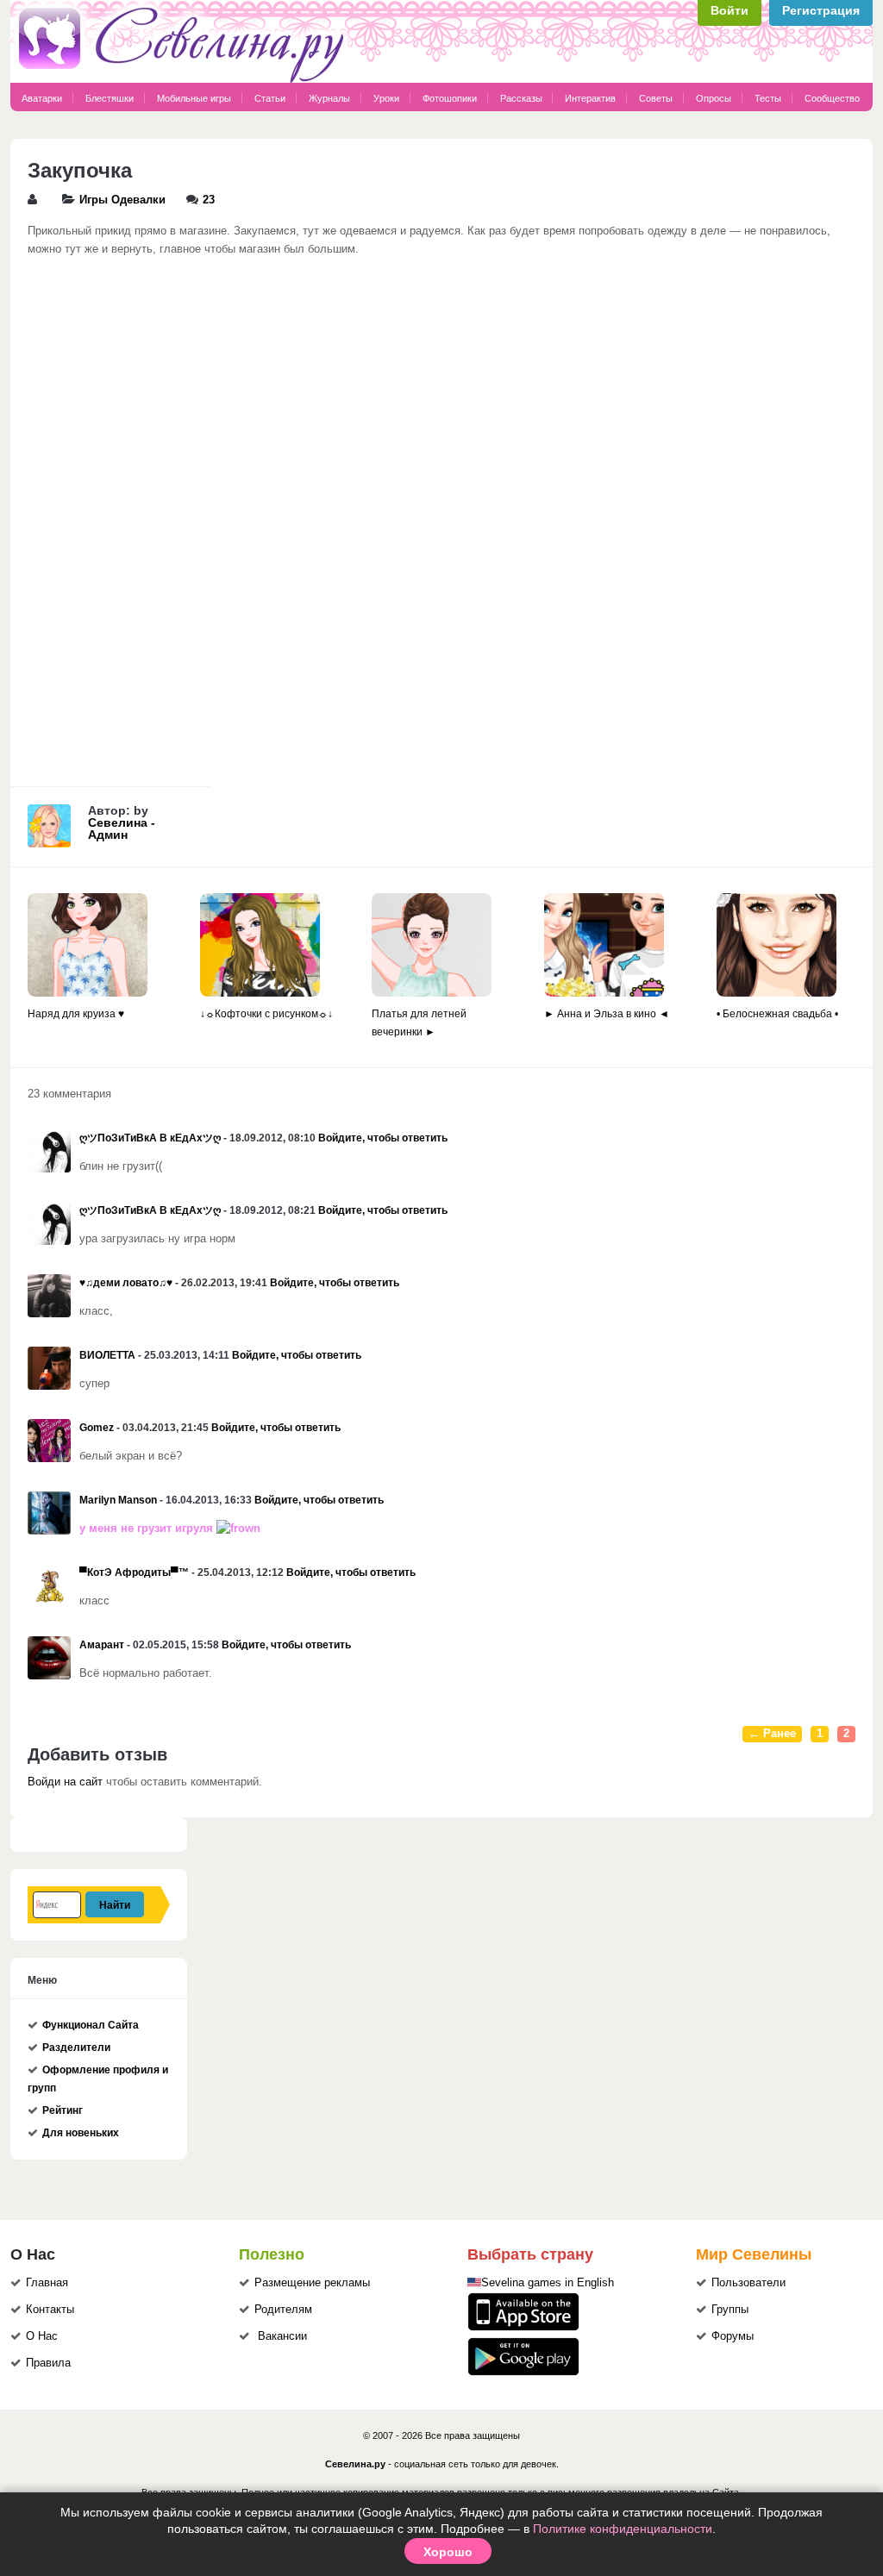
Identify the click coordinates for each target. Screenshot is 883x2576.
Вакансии (282, 2336)
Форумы (733, 2336)
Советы (656, 98)
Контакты (50, 2310)
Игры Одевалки (122, 200)
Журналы (329, 98)
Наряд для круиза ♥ (76, 1014)
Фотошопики (450, 98)
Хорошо (448, 2551)
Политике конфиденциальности (623, 2529)
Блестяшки (110, 98)
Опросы (714, 98)
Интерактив (590, 98)
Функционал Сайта (91, 2025)
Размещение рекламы (312, 2283)
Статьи (270, 98)
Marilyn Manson (118, 1500)
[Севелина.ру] (185, 79)
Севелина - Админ (122, 828)
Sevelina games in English (548, 2283)
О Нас (42, 2336)
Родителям (283, 2310)
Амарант (102, 1645)
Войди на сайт (65, 1782)
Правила (48, 2363)
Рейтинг (63, 2110)
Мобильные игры (194, 98)
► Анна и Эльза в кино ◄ (607, 1014)
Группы (730, 2310)
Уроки (386, 98)
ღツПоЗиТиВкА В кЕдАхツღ (150, 1138)
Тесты (768, 98)
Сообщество (832, 98)
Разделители (76, 2048)
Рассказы (523, 98)
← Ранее (772, 1734)
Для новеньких (81, 2133)
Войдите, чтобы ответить (383, 1138)
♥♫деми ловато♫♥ (126, 1283)
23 (209, 200)
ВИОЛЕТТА (107, 1355)
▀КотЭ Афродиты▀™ (134, 1572)
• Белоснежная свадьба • (777, 1014)
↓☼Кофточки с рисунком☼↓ (266, 1014)
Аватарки (42, 98)
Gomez (97, 1428)
